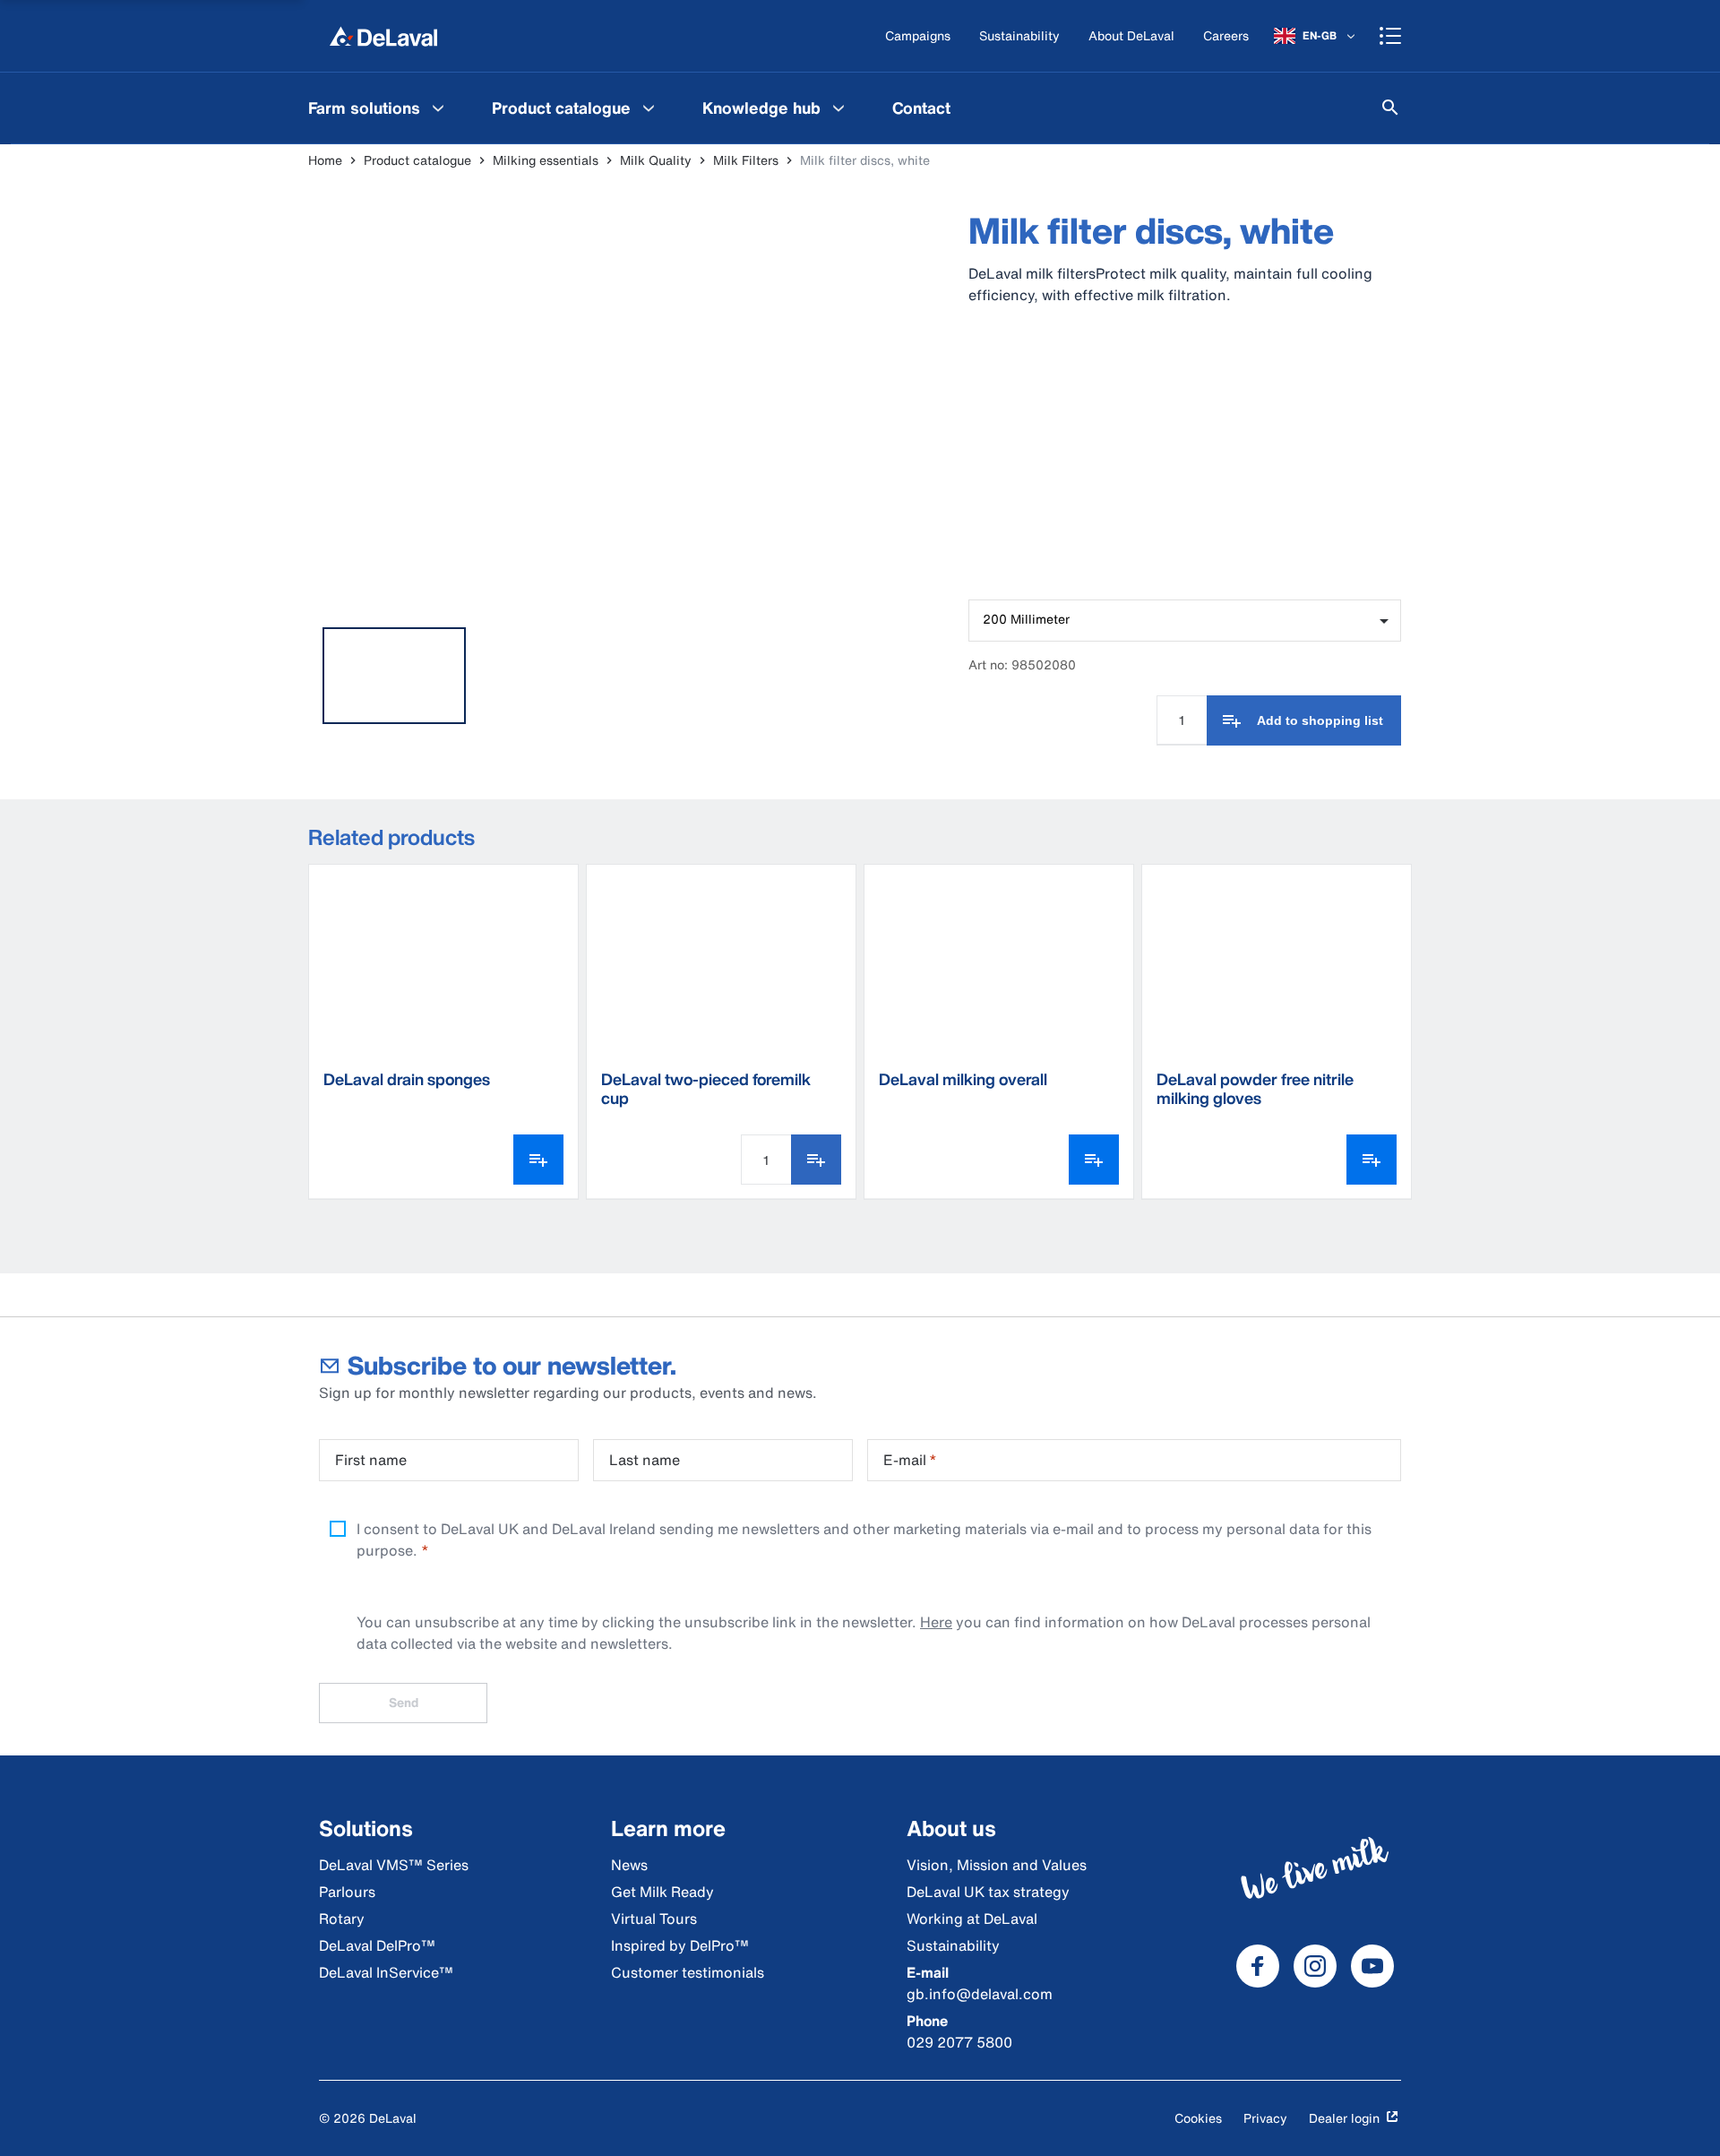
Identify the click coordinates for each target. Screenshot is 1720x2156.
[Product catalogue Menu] (649, 108)
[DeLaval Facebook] (1258, 1966)
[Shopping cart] (1390, 36)
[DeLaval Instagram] (1315, 1966)
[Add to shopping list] (816, 1160)
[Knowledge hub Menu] (838, 108)
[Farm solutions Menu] (438, 108)
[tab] (394, 676)
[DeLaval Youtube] (1372, 1966)
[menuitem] (378, 108)
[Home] (383, 36)
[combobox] (1185, 621)
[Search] (1390, 108)
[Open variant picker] (538, 1160)
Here (936, 1622)
